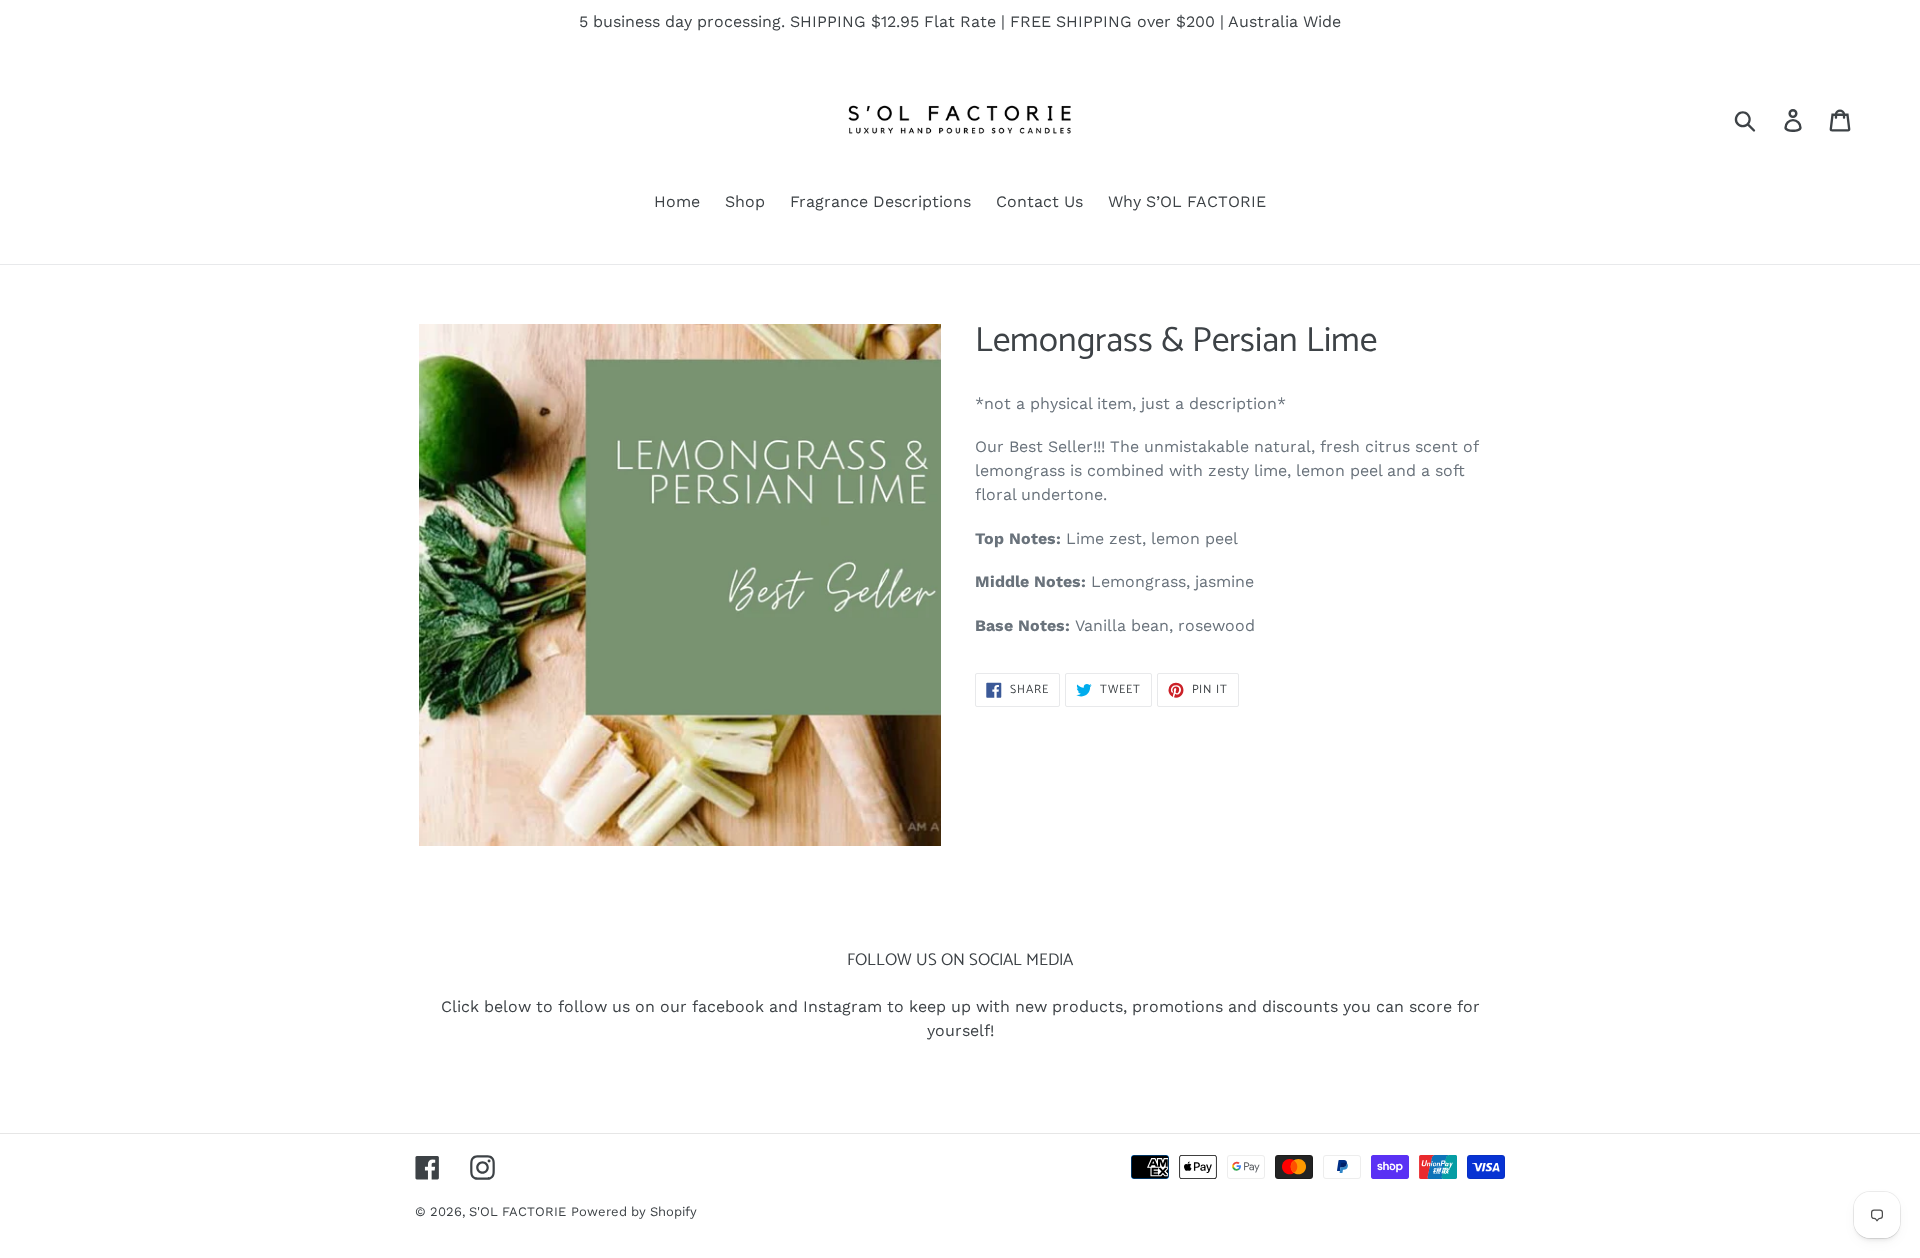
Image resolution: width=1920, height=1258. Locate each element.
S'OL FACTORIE (517, 1211)
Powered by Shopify (634, 1211)
